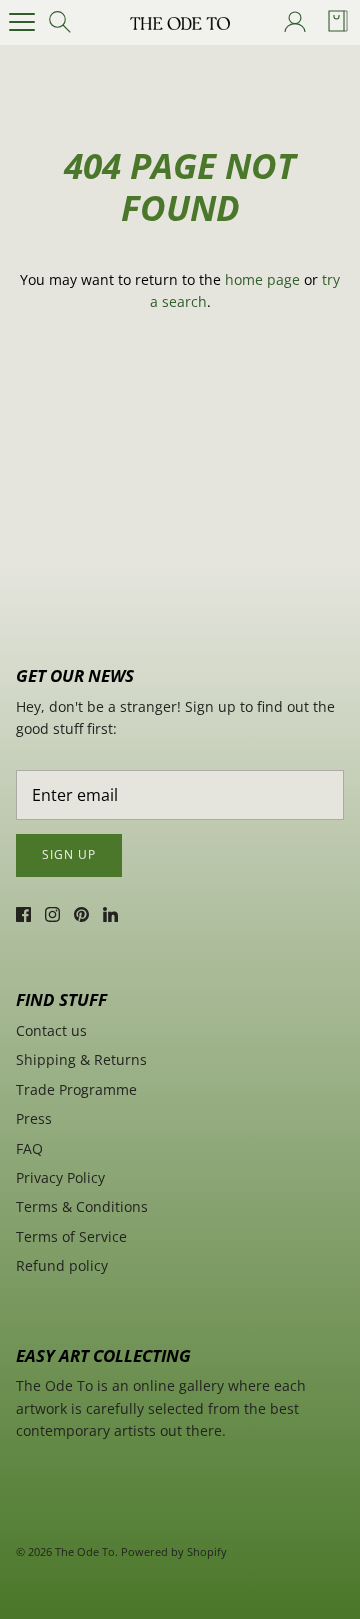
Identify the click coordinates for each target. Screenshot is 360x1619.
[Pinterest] (81, 914)
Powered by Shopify (174, 1551)
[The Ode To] (180, 22)
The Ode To (85, 1551)
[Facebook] (23, 914)
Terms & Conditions (82, 1206)
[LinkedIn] (110, 914)
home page (262, 279)
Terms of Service (71, 1236)
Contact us (51, 1030)
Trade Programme (76, 1089)
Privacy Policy (60, 1177)
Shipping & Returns (81, 1059)
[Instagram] (52, 914)
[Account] (294, 22)
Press (34, 1118)
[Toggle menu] (22, 22)
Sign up (69, 854)
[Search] (66, 22)
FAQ (29, 1148)
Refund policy (62, 1265)
